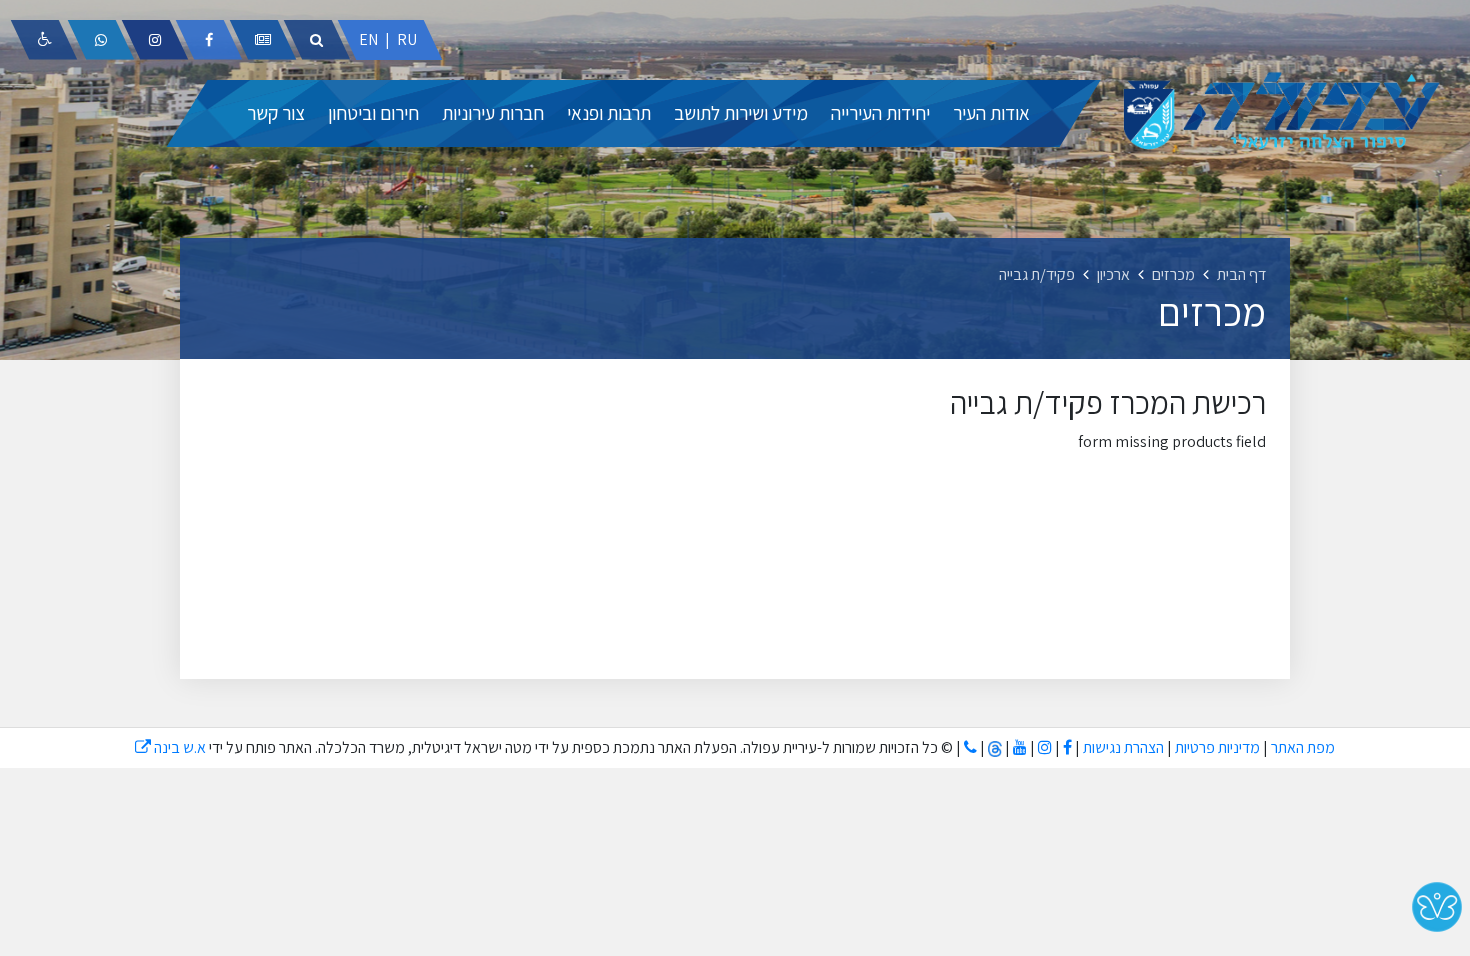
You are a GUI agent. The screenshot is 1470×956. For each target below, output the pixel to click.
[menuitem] (991, 113)
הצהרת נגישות (1123, 747)
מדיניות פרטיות (1216, 747)
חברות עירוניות (493, 113)
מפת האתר (1303, 747)
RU (407, 39)
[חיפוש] (317, 40)
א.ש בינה (170, 747)
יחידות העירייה (880, 113)
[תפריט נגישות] (44, 40)
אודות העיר (991, 113)
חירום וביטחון (373, 113)
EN (368, 39)
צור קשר (276, 113)
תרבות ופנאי (609, 113)
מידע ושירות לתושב (741, 113)
